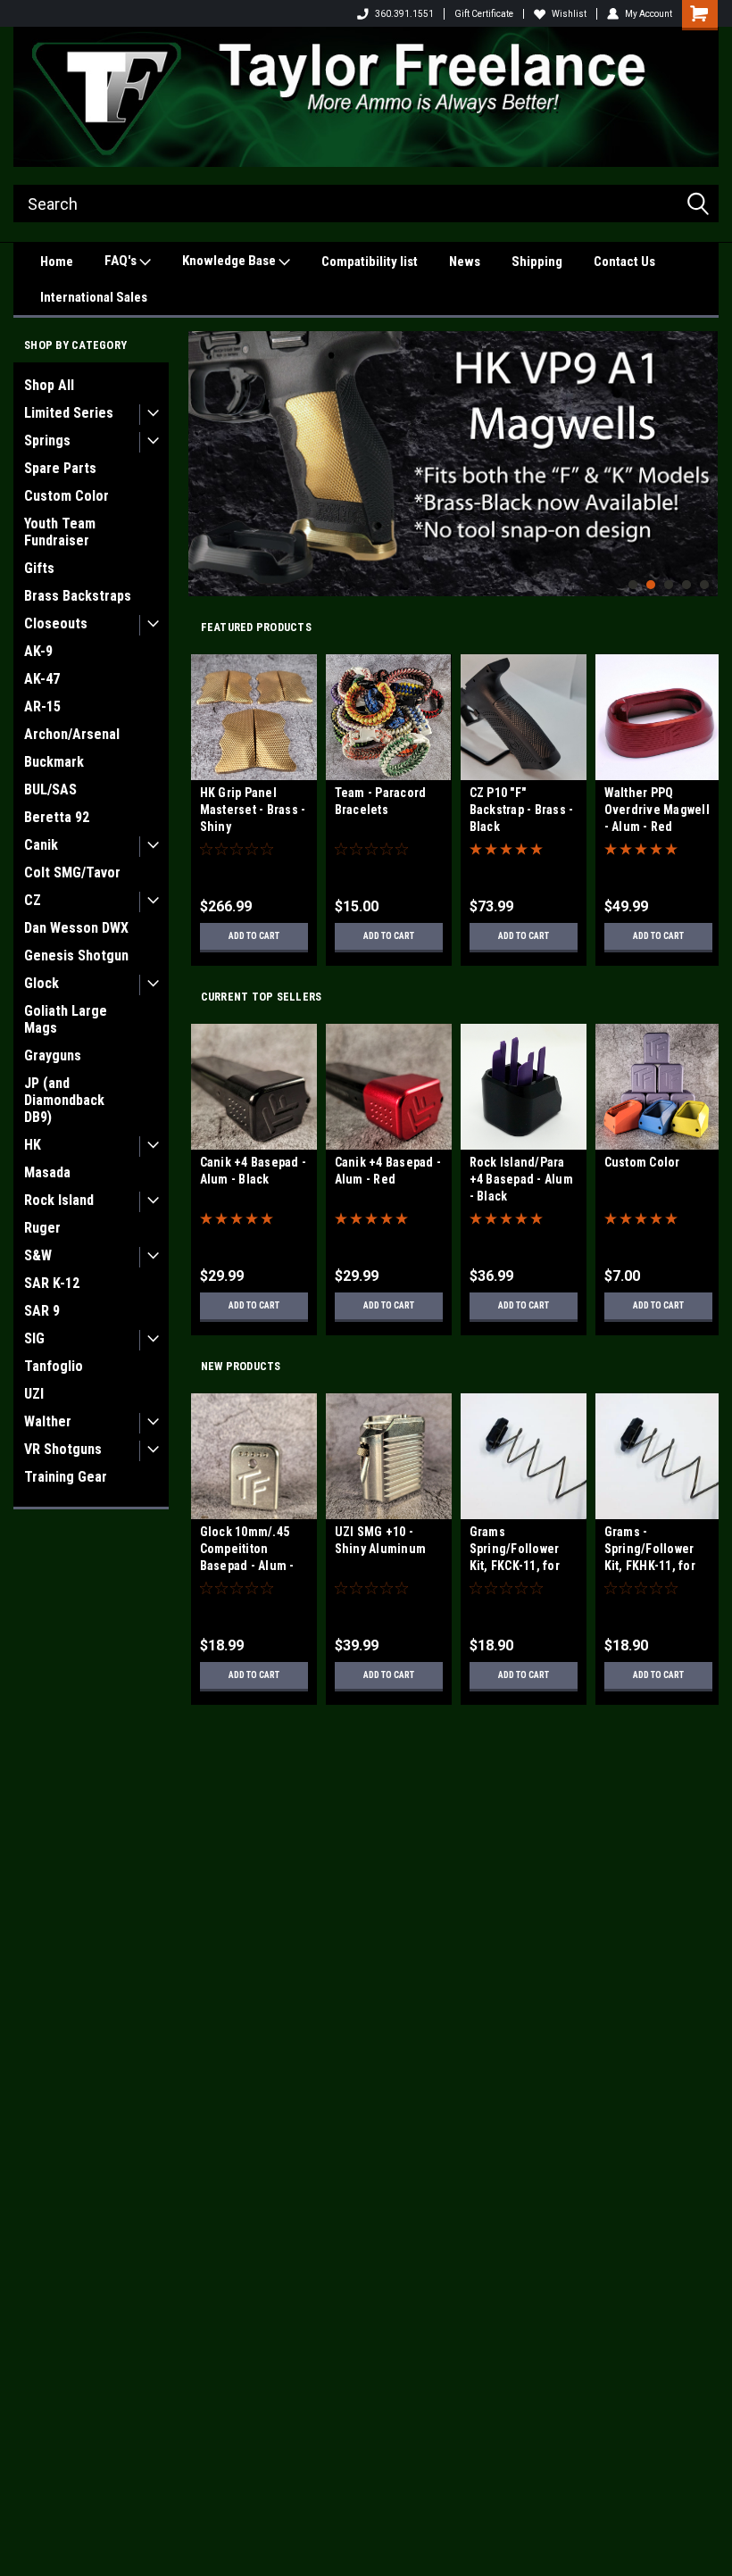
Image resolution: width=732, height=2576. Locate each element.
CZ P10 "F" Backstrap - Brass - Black (522, 810)
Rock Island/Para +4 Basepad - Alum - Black (521, 1179)
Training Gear (66, 1477)
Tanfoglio (54, 1366)
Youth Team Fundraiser (60, 532)
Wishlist (569, 14)
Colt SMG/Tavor (72, 873)
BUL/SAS (50, 789)
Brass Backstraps (78, 596)
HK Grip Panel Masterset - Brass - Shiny (253, 810)
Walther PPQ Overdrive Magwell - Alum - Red (657, 810)
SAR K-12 (52, 1283)
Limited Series (69, 413)
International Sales (94, 297)
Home (57, 262)
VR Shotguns (63, 1449)
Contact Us (624, 262)
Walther (48, 1421)
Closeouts (56, 623)
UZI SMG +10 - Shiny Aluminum (381, 1540)
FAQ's (122, 261)
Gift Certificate (484, 14)
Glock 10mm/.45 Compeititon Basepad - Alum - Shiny (247, 1551)
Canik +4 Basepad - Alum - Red (388, 1171)
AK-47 (42, 679)
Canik (41, 845)
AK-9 (38, 651)
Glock (42, 983)
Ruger (42, 1228)
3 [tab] (669, 585)
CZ (33, 900)
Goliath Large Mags (66, 1019)
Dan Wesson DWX (76, 928)
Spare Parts (60, 468)
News (465, 262)
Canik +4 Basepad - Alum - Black (254, 1171)
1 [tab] (633, 585)
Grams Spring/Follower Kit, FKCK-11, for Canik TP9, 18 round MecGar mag (523, 1551)
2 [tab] (651, 585)
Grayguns (53, 1055)
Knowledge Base (230, 261)
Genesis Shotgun (76, 956)
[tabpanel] (453, 464)
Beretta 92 (57, 817)
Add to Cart (254, 936)
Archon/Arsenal (72, 734)
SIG (34, 1338)
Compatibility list (370, 262)
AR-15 (42, 706)
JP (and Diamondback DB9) (64, 1100)
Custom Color (67, 496)
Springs (47, 440)
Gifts (39, 568)
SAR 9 (42, 1311)
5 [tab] (705, 585)
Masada (47, 1172)
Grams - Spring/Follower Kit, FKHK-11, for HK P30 (650, 1551)
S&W (38, 1255)
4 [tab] (687, 585)
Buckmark (54, 762)
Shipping (537, 262)
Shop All (49, 385)
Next (700, 450)
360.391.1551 (404, 14)
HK (33, 1145)
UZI (34, 1394)
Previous (206, 450)
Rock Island (59, 1200)
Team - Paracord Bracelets (381, 801)
